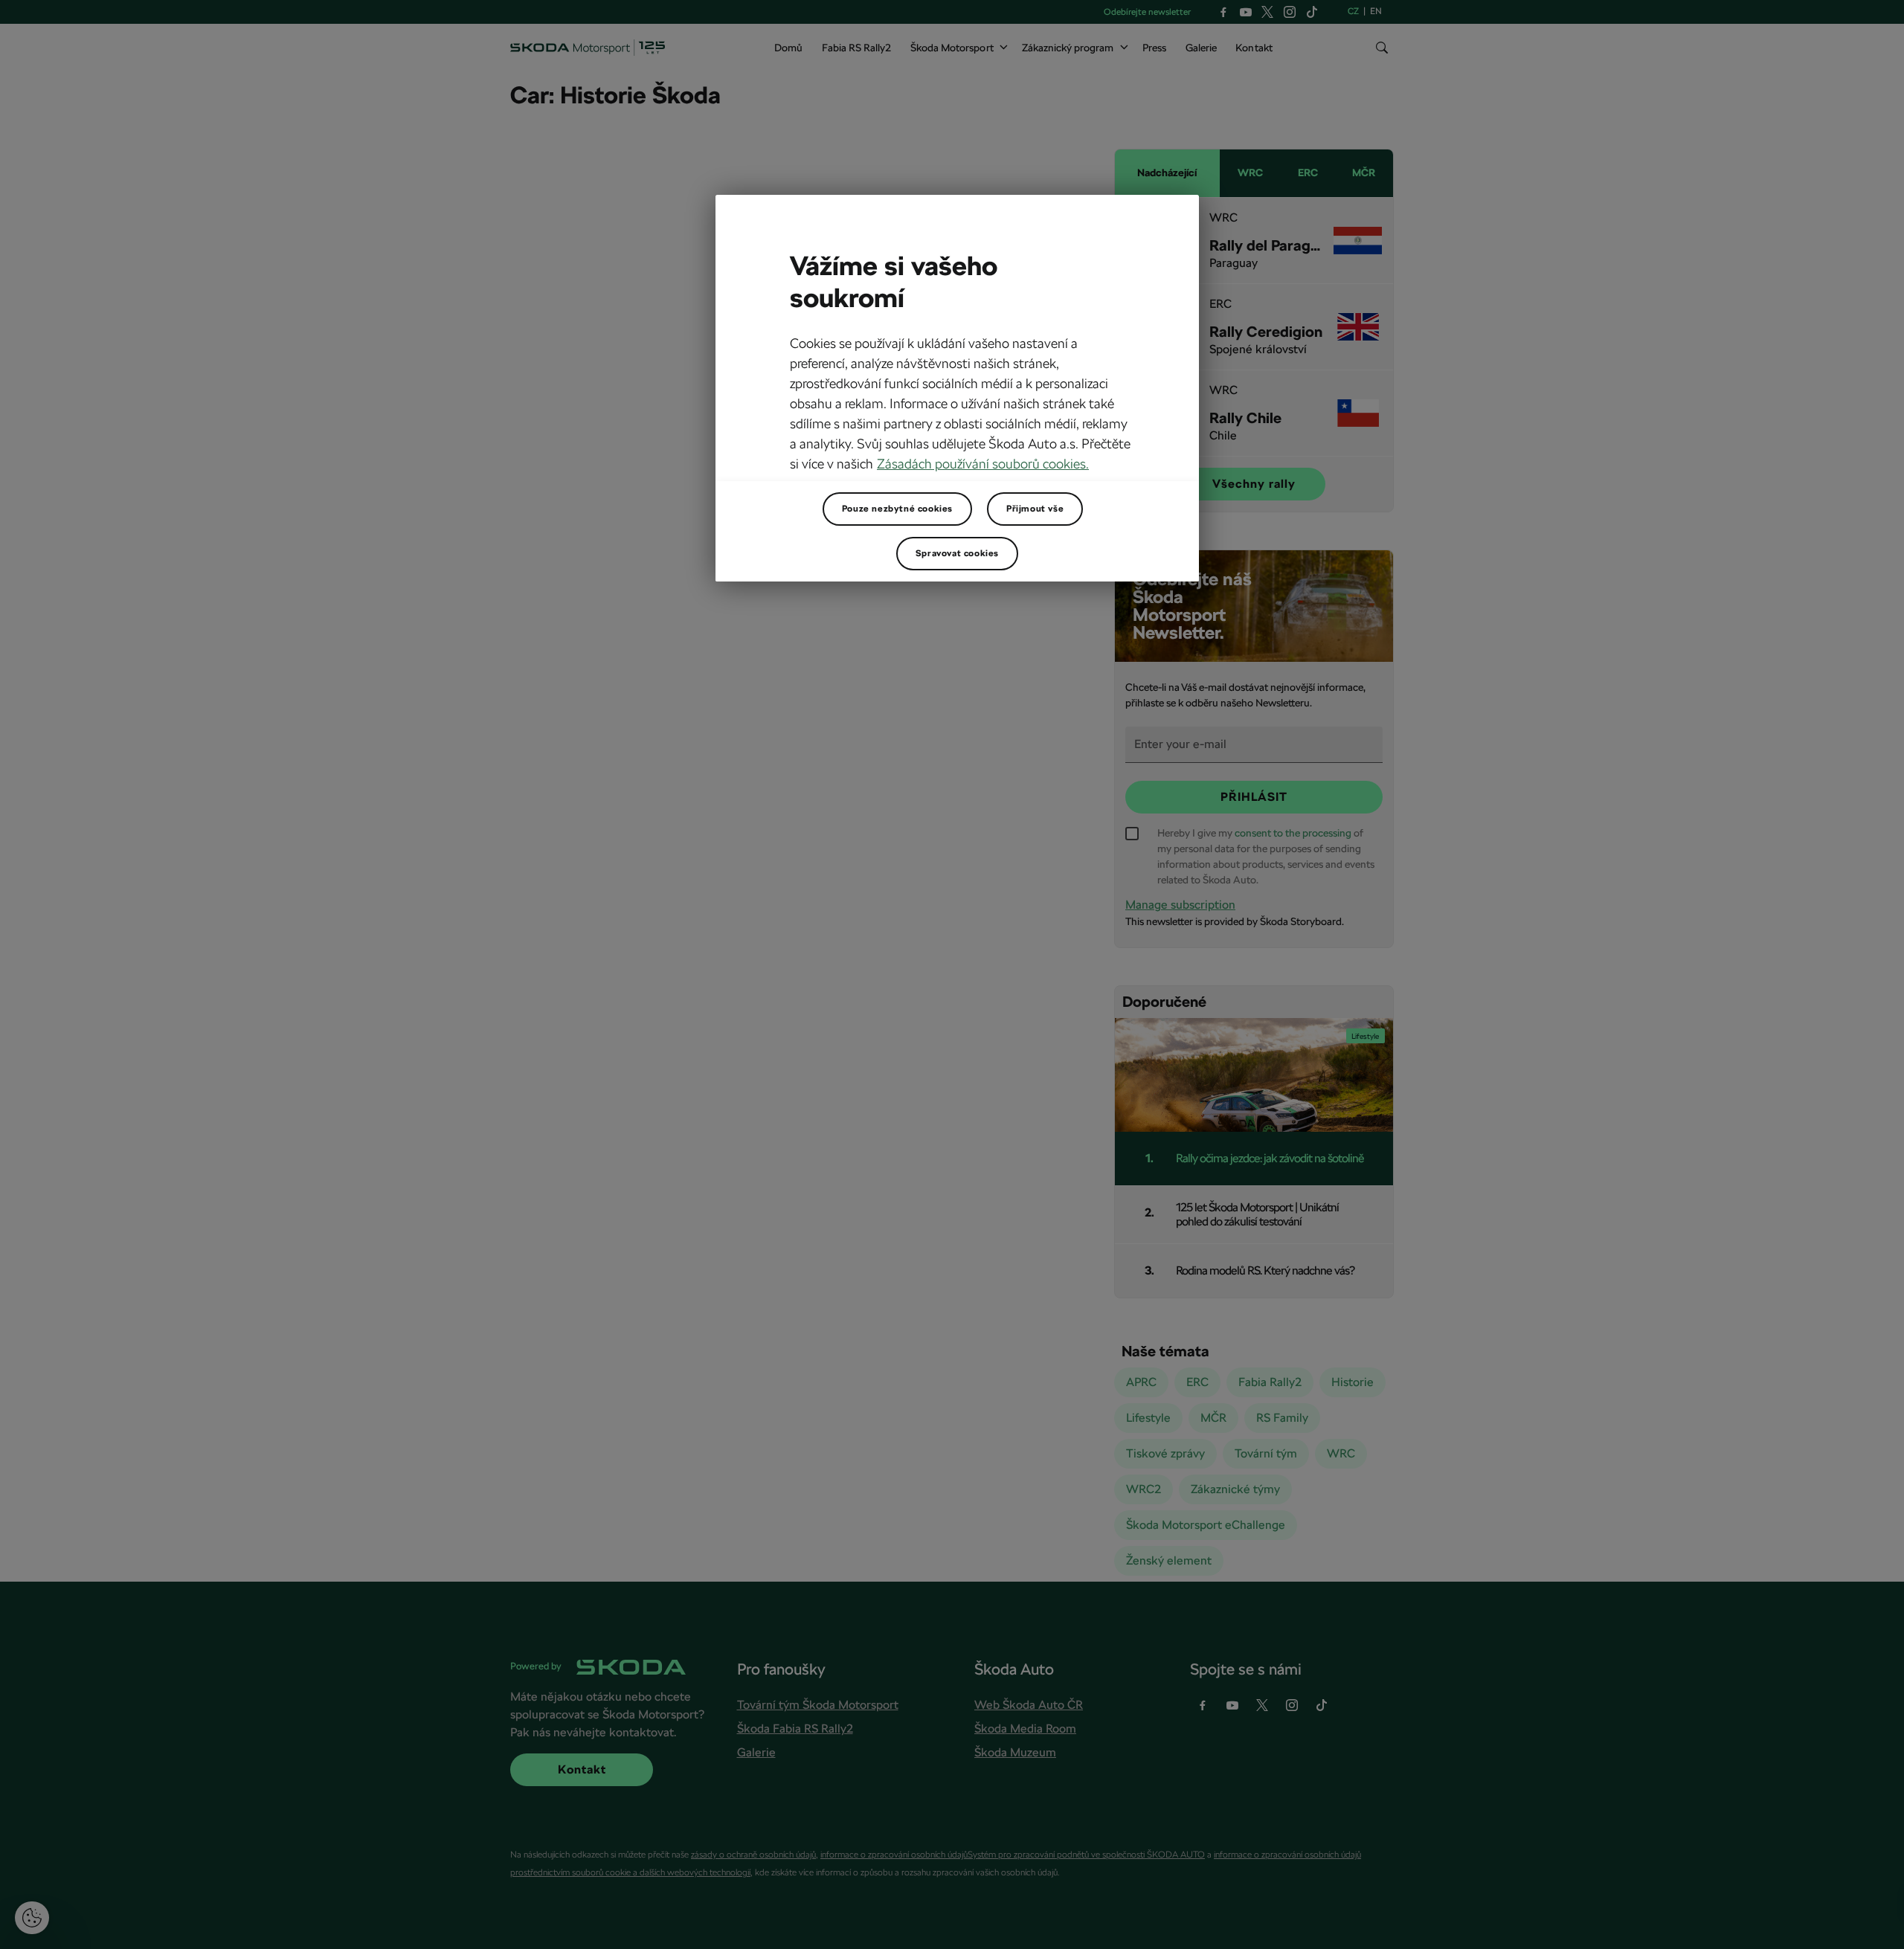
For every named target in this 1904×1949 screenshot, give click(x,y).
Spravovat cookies (957, 553)
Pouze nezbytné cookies (897, 509)
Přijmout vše (1035, 509)
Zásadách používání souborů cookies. (983, 464)
